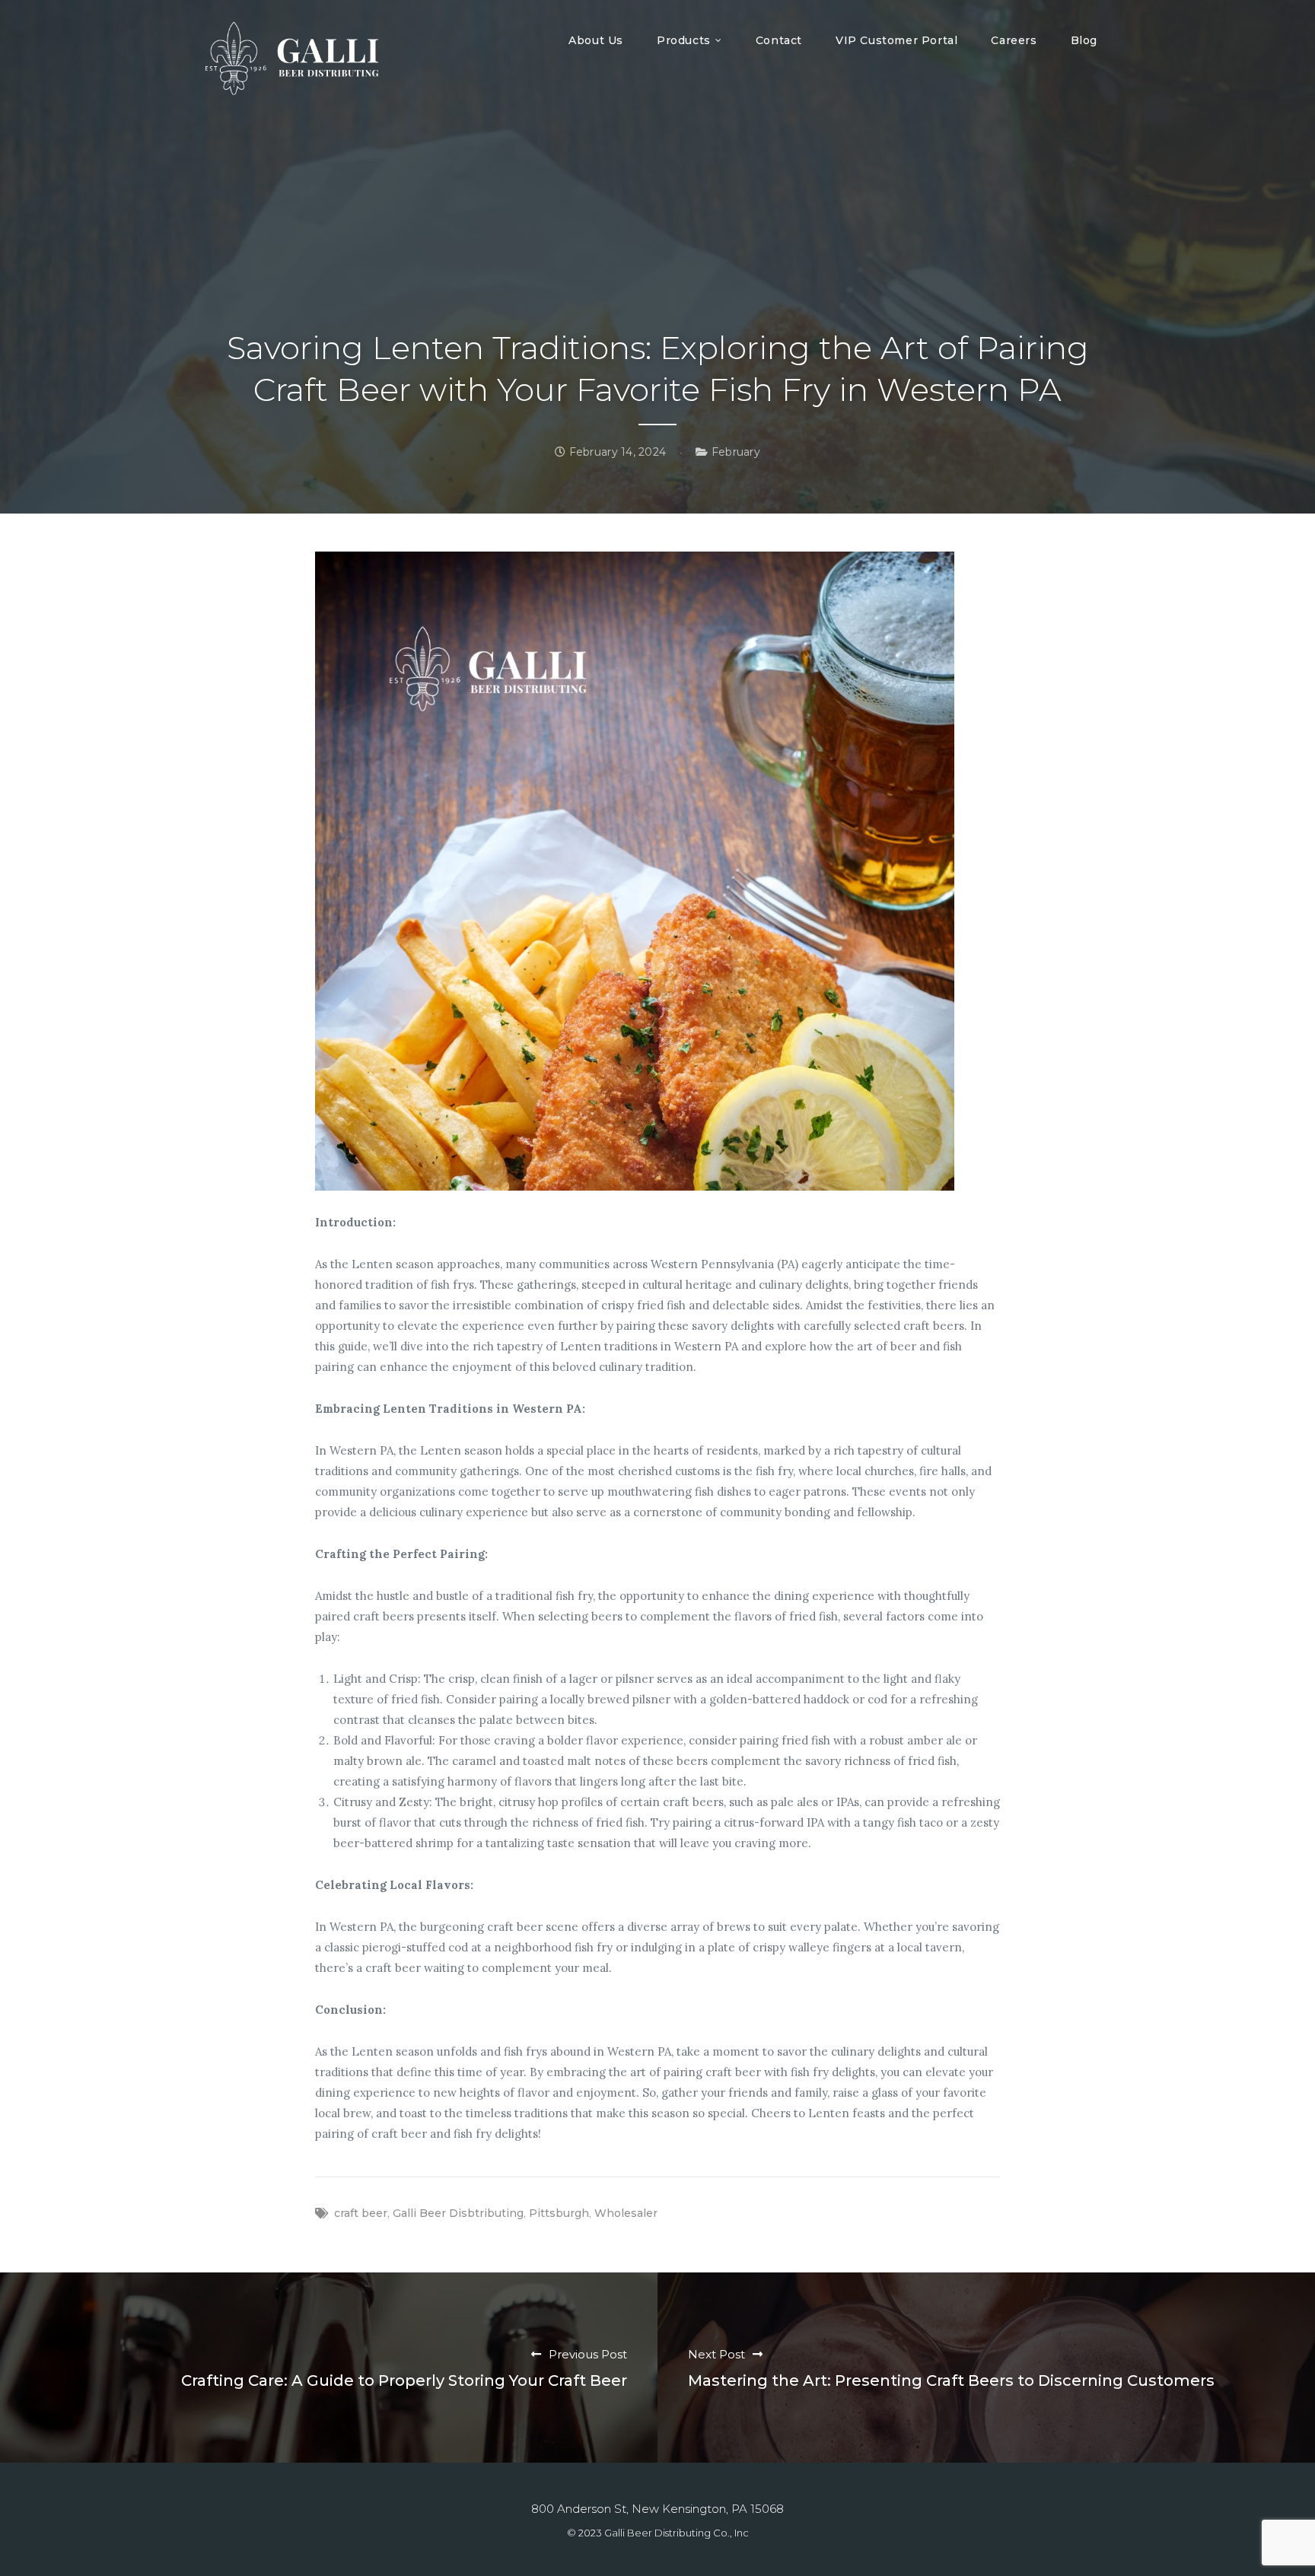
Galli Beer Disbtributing (458, 2213)
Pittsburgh (559, 2213)
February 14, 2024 (616, 452)
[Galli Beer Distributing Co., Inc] (292, 58)
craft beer (361, 2213)
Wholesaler (626, 2213)
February (736, 452)
